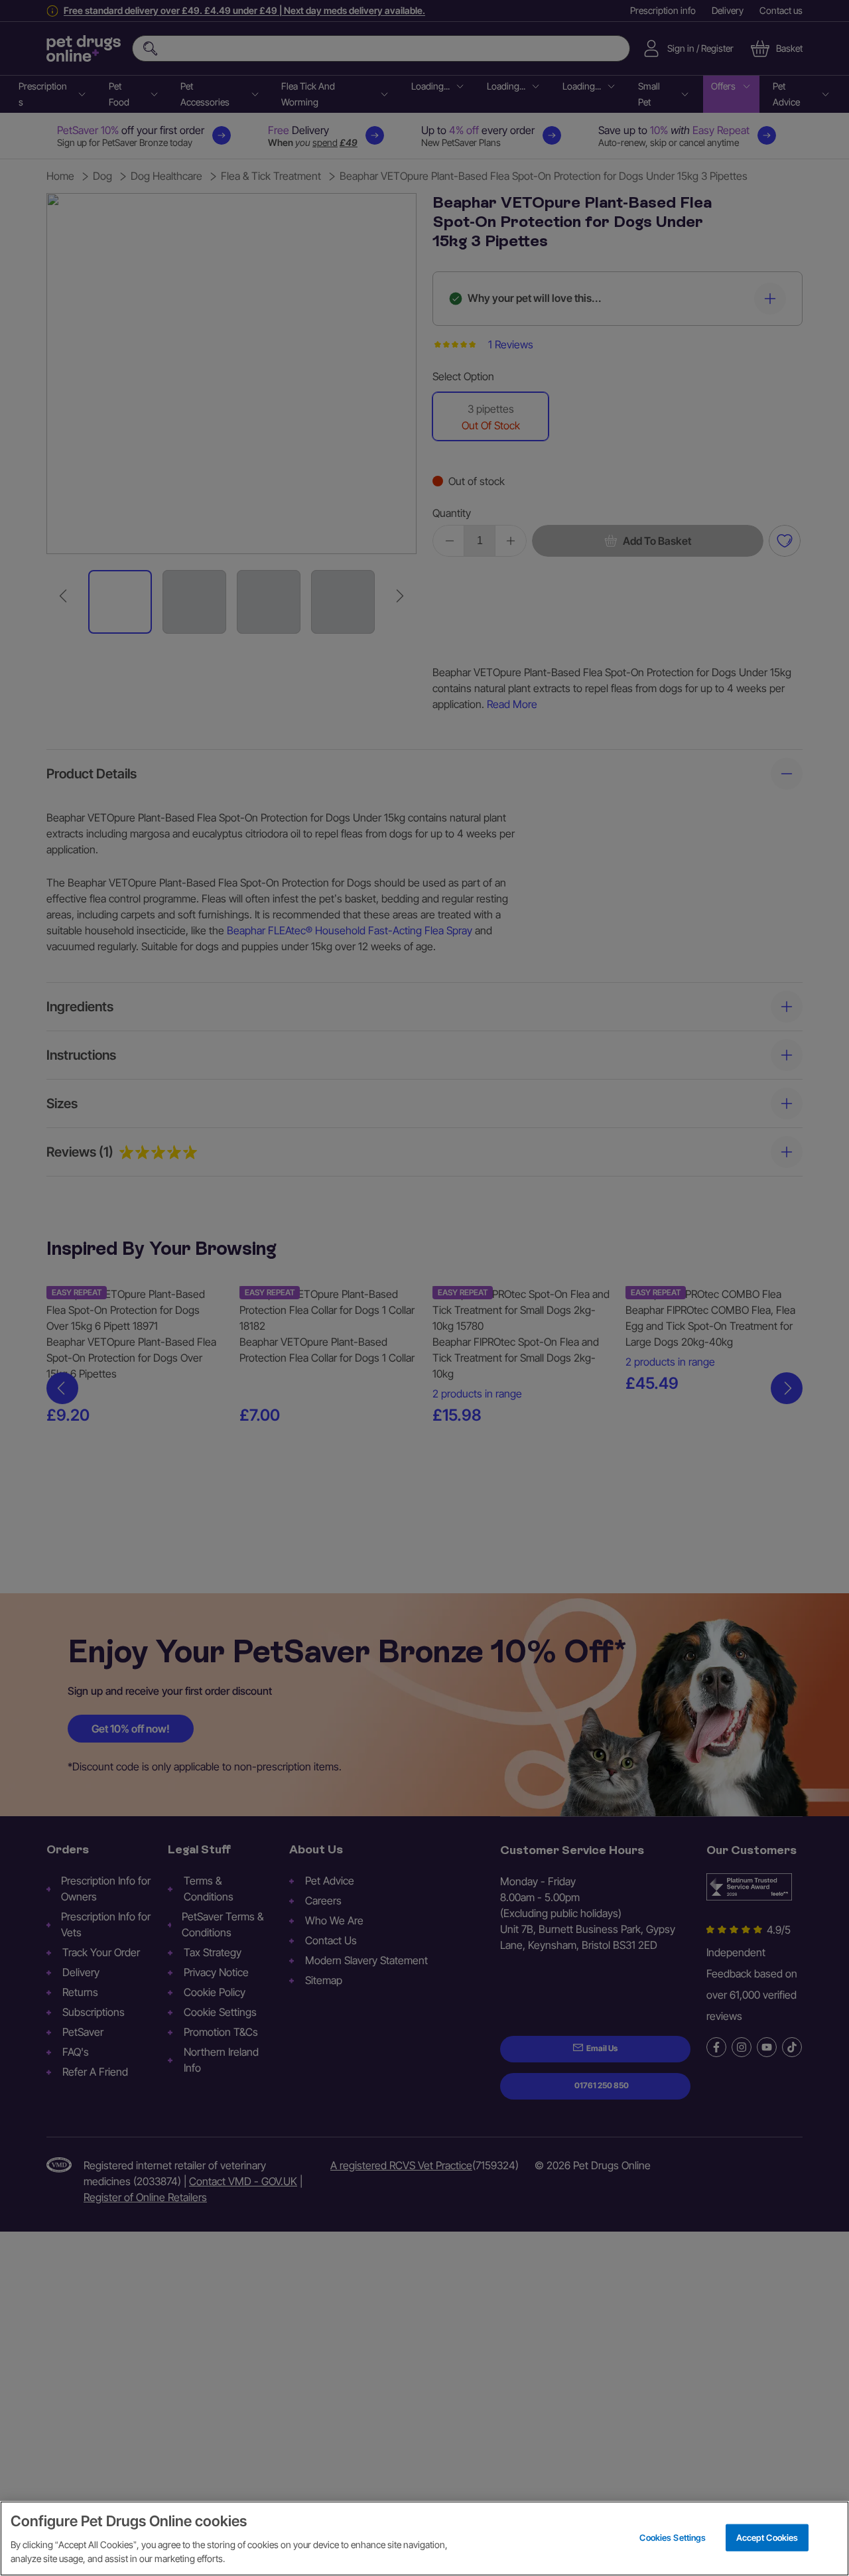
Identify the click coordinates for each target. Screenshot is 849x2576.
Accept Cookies (767, 2537)
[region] (424, 2539)
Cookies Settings (673, 2537)
